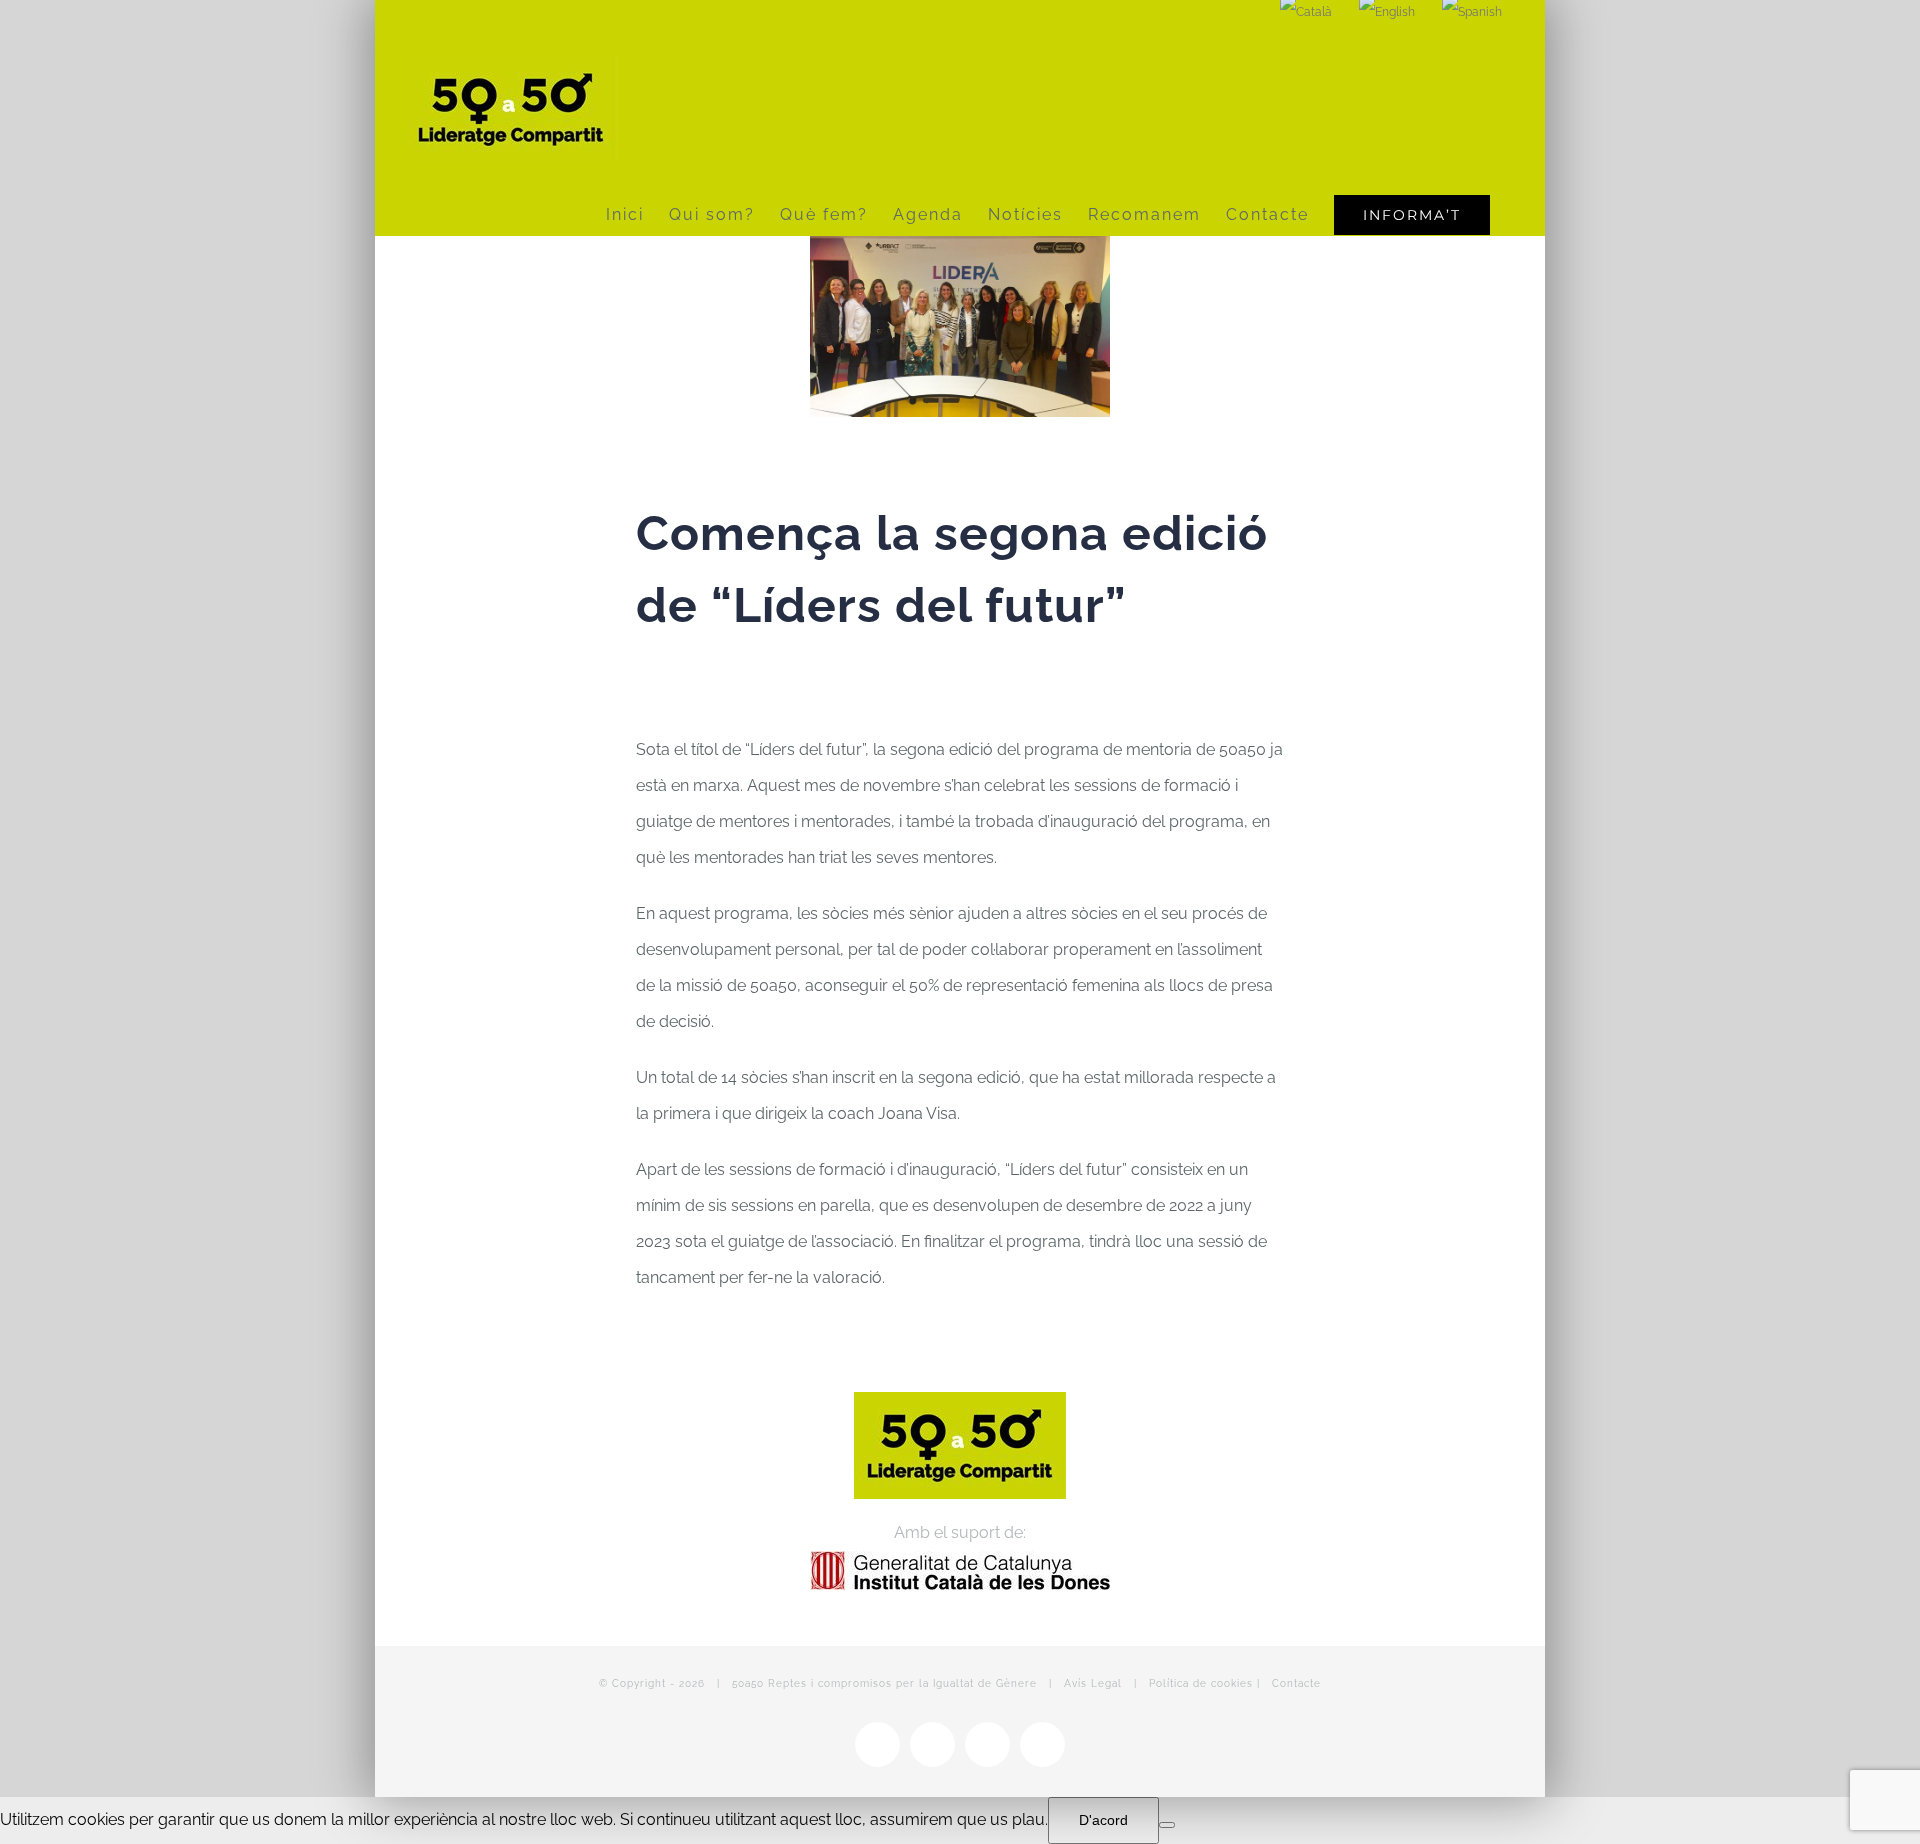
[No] (1167, 1825)
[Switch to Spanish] (1472, 12)
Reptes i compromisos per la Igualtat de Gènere (902, 1683)
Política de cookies (1201, 1683)
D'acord (1103, 1820)
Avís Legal (1093, 1683)
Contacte (1296, 1683)
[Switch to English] (1387, 12)
